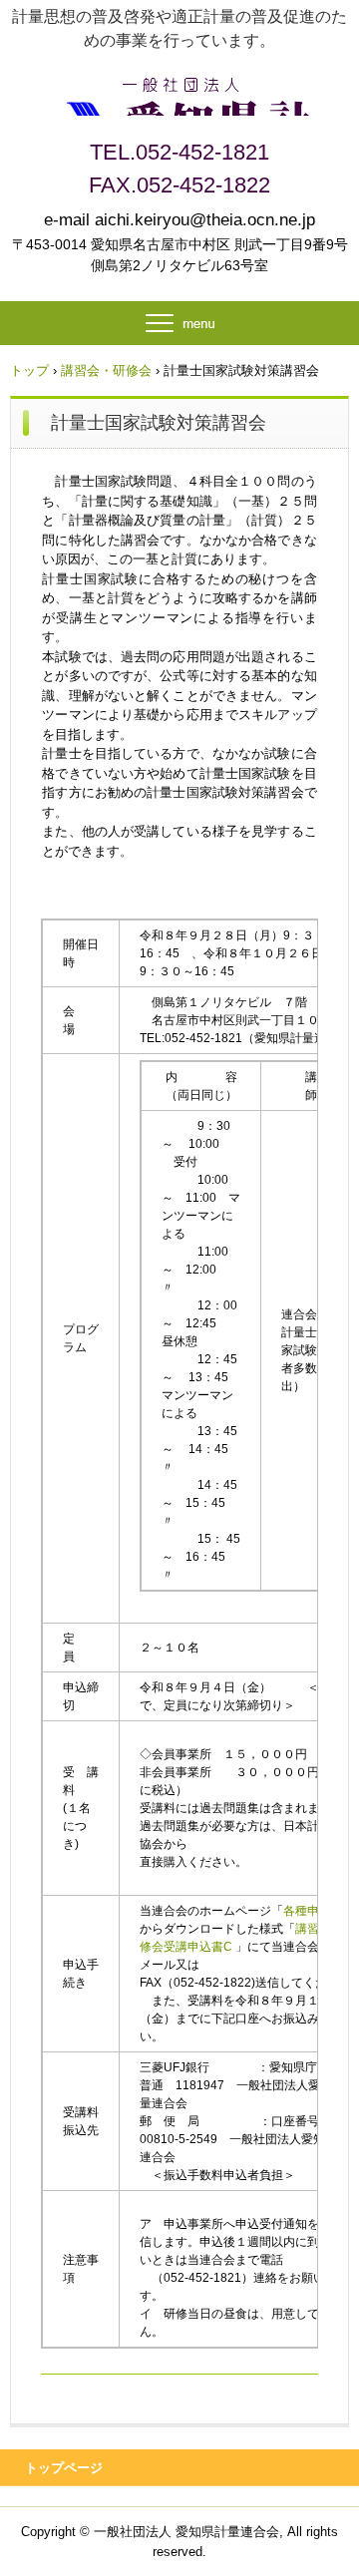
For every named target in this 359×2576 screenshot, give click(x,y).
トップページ (64, 2468)
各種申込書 (313, 1911)
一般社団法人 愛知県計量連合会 (180, 88)
